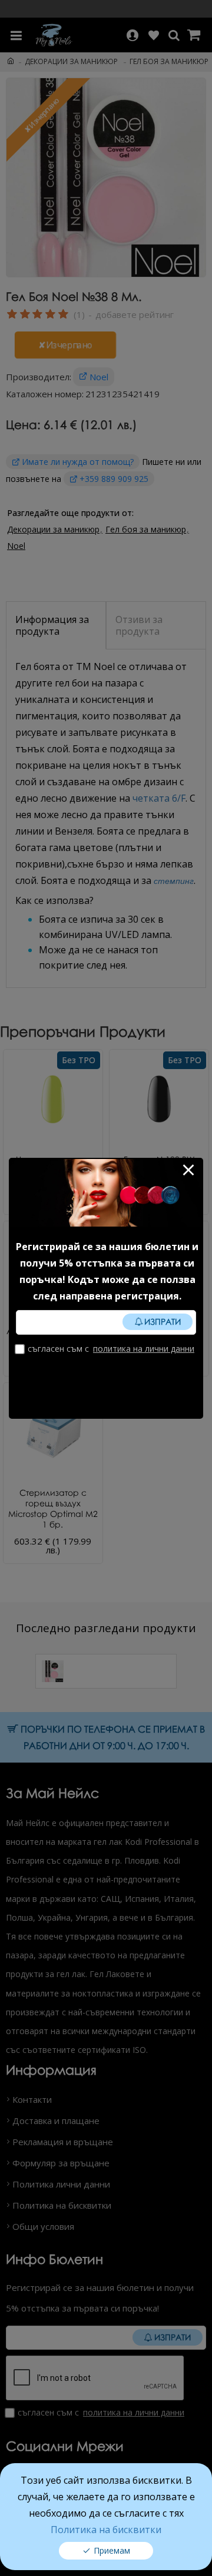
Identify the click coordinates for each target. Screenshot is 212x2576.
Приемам (112, 2550)
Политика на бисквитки (106, 2530)
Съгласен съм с (111, 1349)
